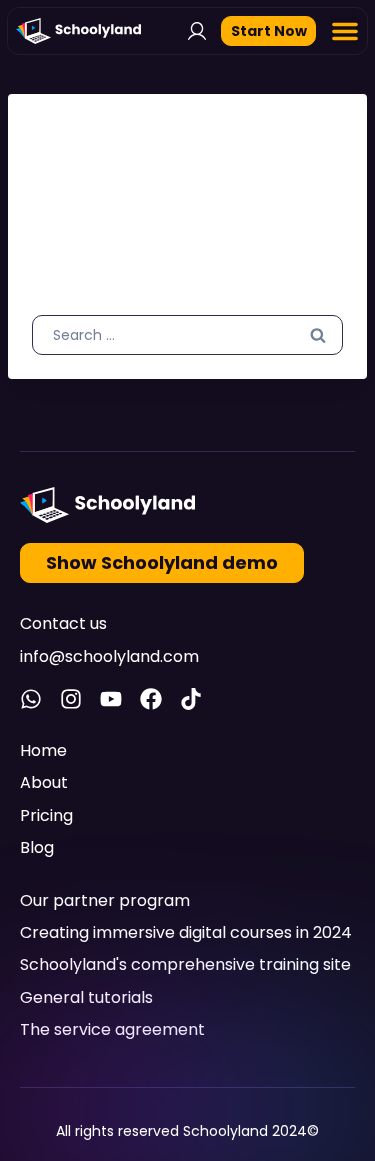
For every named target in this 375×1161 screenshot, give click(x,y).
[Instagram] (71, 699)
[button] (345, 31)
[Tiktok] (191, 699)
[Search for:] (187, 334)
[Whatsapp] (31, 699)
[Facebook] (151, 699)
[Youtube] (111, 699)
